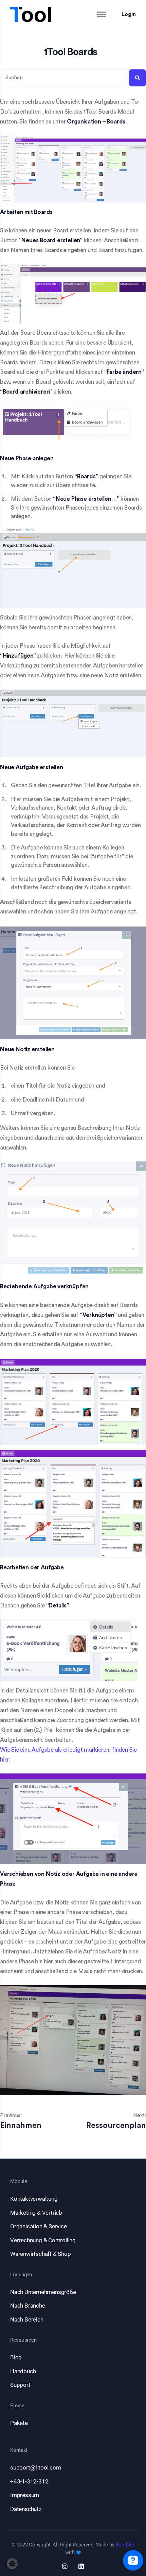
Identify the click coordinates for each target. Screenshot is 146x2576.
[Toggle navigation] (96, 14)
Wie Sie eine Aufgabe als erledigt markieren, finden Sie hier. (68, 1755)
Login (129, 14)
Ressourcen (23, 2340)
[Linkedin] (81, 2566)
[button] (12, 2564)
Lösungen (21, 2275)
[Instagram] (65, 2566)
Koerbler (125, 2545)
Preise (17, 2406)
